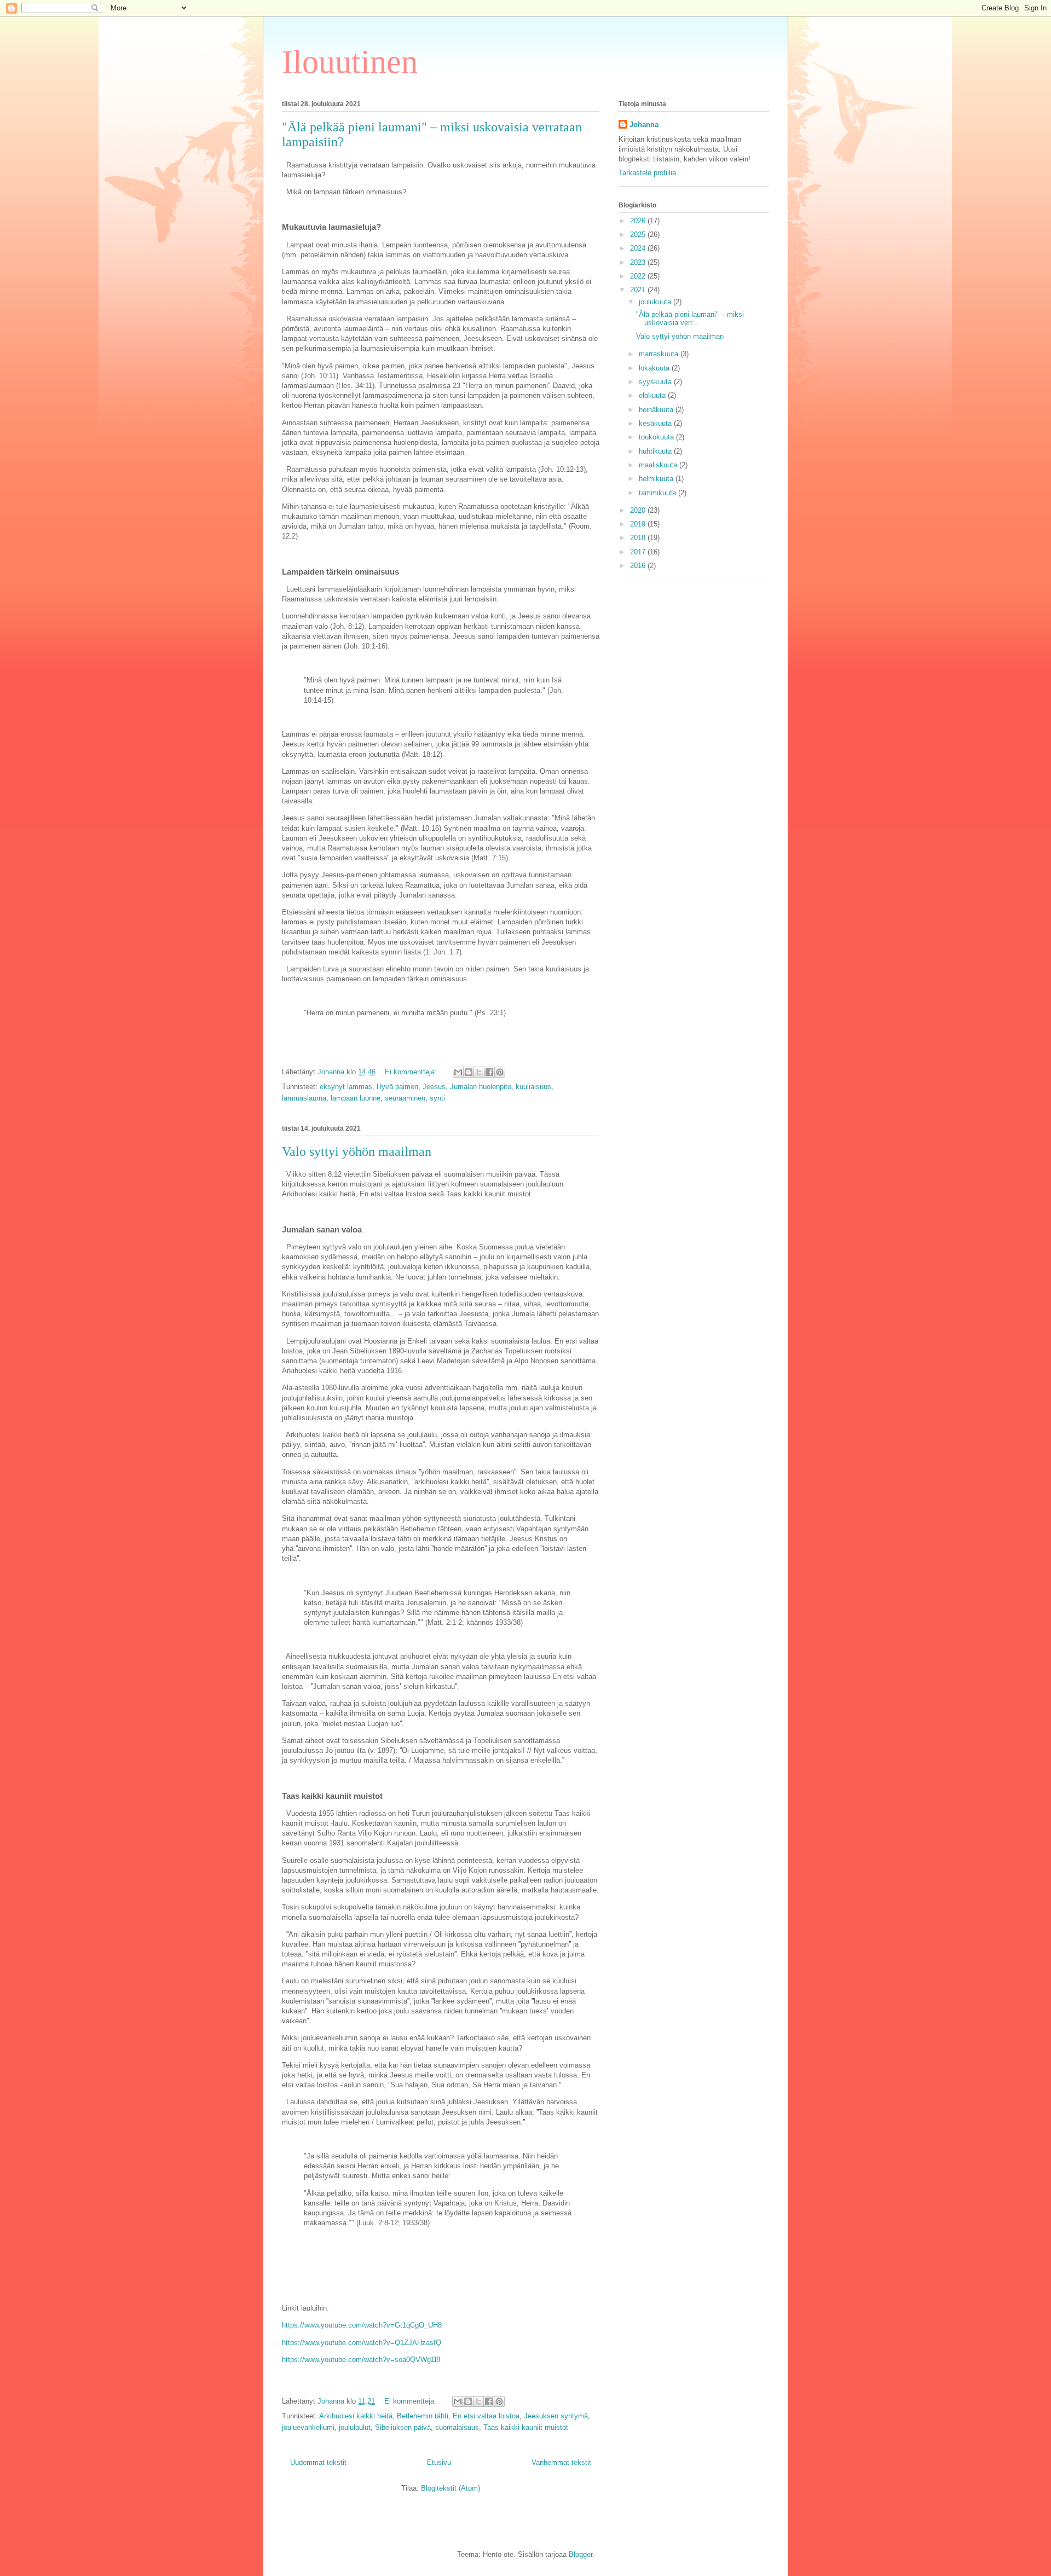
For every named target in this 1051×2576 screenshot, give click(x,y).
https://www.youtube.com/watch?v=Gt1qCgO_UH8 (362, 2325)
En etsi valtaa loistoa (486, 2416)
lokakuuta (655, 368)
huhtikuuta (656, 451)
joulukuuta (656, 302)
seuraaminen (405, 1098)
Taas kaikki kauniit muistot (526, 2427)
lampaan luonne (356, 1098)
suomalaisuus (457, 2427)
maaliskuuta (659, 465)
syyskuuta (656, 382)
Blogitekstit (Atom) (451, 2488)
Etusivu (439, 2462)
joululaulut (355, 2427)
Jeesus (434, 1087)
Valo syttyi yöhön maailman (357, 1151)
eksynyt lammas (346, 1087)
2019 (639, 524)
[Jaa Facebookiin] (489, 1072)
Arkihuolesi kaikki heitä (356, 2416)
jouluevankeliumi (308, 2427)
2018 (639, 538)
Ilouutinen (350, 62)
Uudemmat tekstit (318, 2462)
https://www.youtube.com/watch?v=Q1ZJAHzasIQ (362, 2343)
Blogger (581, 2554)
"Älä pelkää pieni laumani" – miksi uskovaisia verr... (690, 319)
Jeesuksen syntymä (556, 2416)
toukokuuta (657, 437)
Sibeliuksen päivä (403, 2427)
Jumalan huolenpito (481, 1087)
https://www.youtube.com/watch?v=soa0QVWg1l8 (361, 2360)
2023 (639, 262)
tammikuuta (659, 493)
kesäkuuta (656, 423)
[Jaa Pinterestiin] (500, 1072)
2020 (639, 510)
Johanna (644, 125)
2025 (639, 235)
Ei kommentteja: (412, 1072)
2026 (639, 221)
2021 (639, 290)
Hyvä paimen (397, 1087)
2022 (639, 276)
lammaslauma (304, 1098)
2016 (639, 566)
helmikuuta (657, 479)
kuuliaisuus (533, 1087)
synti (437, 1098)
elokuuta (653, 395)
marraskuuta (660, 354)
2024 (639, 248)
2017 (639, 552)
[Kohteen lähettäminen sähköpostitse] (458, 1072)
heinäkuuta (657, 410)
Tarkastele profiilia (647, 173)
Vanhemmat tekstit (561, 2462)
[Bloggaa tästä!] (469, 1072)
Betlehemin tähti (423, 2416)
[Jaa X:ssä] (479, 1072)
